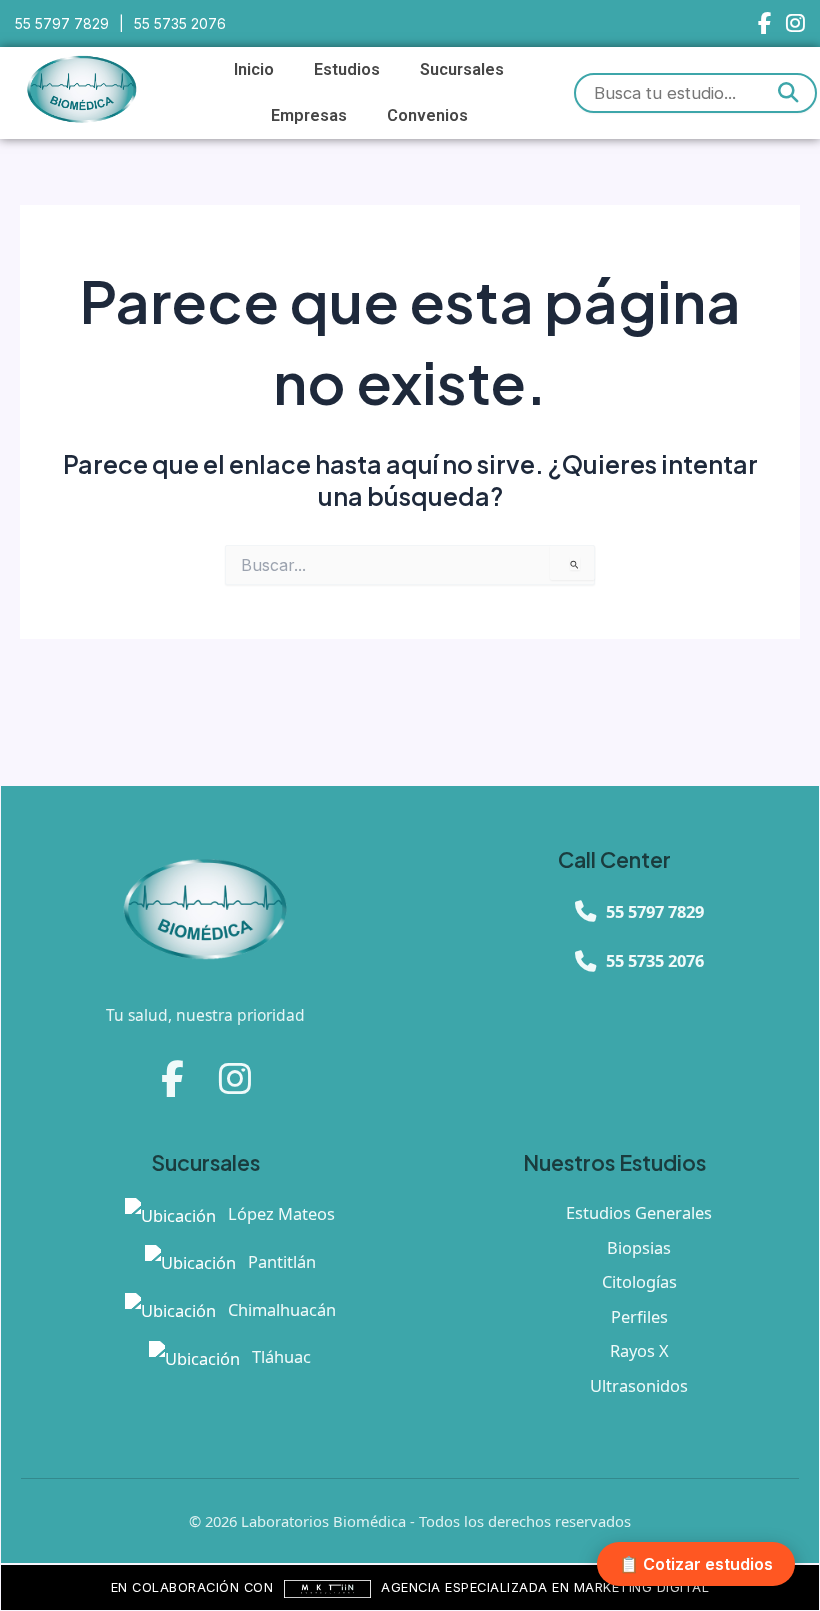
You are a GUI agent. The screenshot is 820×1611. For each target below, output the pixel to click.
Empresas (309, 115)
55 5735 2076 (180, 23)
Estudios (347, 69)
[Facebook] (764, 23)
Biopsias (639, 1247)
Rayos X (639, 1350)
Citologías (639, 1281)
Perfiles (639, 1316)
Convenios (427, 115)
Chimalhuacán (280, 1309)
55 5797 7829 (62, 23)
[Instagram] (795, 23)
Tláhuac (279, 1356)
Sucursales (462, 69)
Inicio (254, 69)
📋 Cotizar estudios (696, 1564)
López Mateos (279, 1213)
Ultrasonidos (639, 1385)
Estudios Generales (639, 1212)
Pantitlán (280, 1261)
